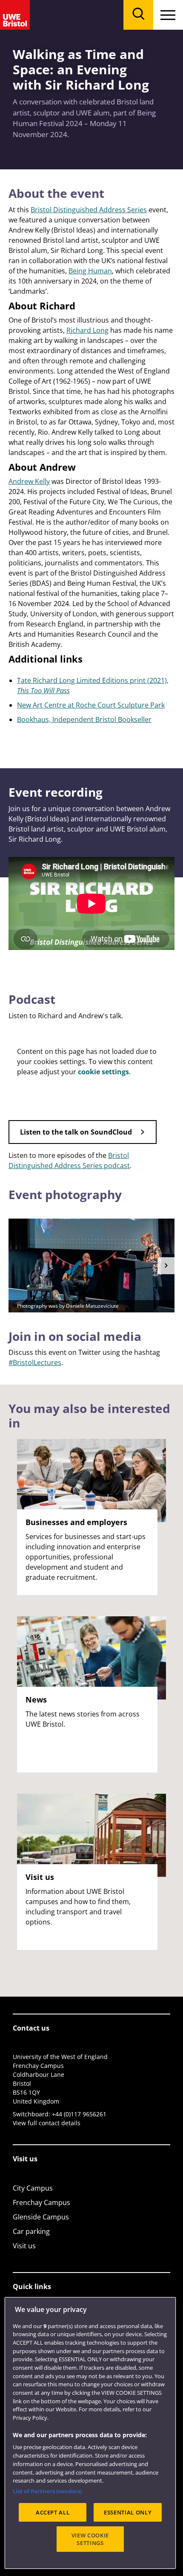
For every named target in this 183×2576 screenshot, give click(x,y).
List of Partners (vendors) (47, 2491)
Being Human (90, 271)
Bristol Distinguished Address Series (89, 210)
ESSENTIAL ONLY (128, 2512)
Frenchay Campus (41, 2202)
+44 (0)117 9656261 (79, 2114)
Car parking (31, 2231)
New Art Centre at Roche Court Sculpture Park (91, 705)
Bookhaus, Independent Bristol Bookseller (84, 719)
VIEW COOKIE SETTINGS (90, 2539)
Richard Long (87, 330)
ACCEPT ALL (53, 2512)
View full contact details (47, 2123)
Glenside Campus (41, 2217)
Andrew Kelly (29, 481)
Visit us (24, 2246)
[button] (166, 1266)
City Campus (33, 2188)
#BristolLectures (35, 1362)
